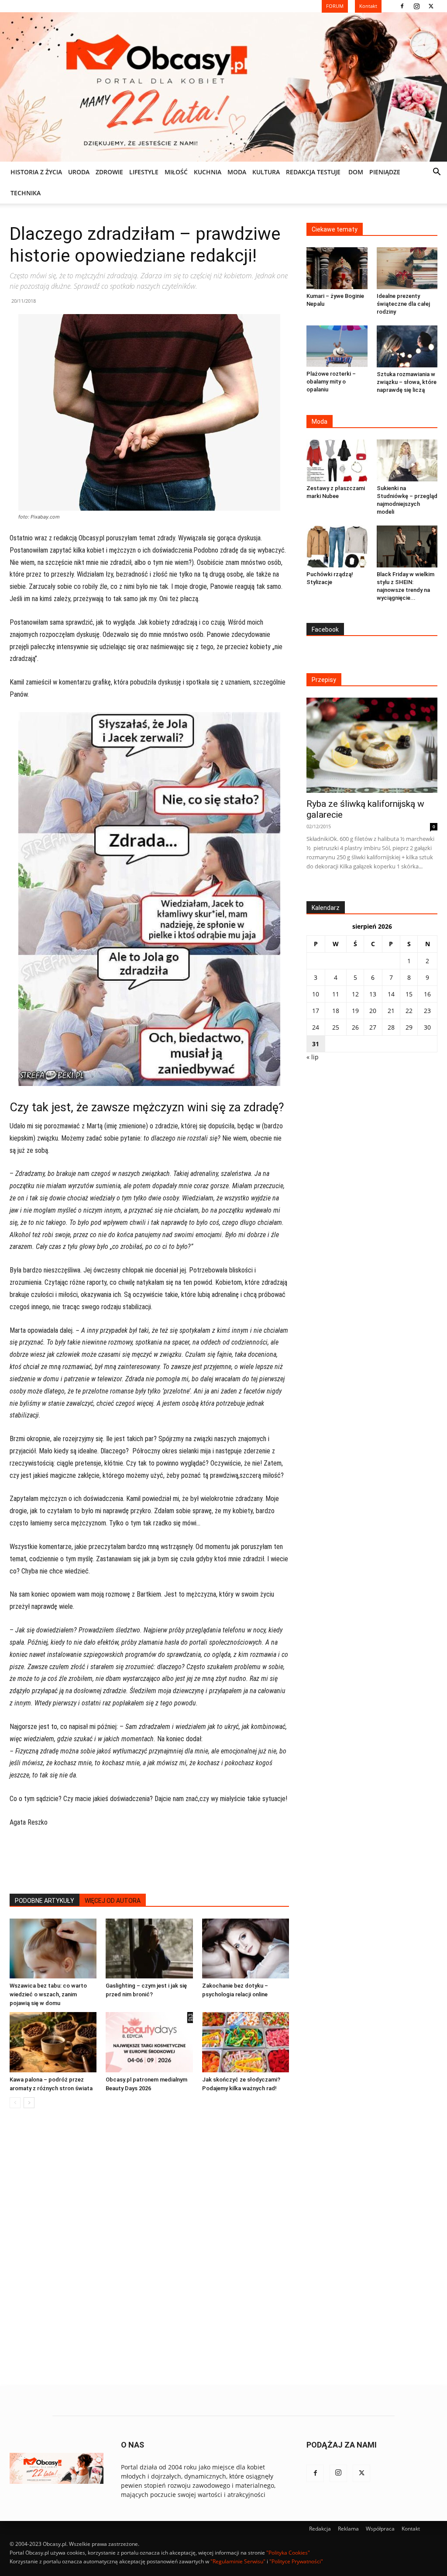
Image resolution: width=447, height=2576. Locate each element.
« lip (313, 1057)
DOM (356, 172)
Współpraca (380, 2529)
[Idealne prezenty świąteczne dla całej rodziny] (407, 268)
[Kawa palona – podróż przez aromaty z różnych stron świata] (53, 2042)
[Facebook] (402, 6)
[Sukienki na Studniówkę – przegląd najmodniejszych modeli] (407, 460)
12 (355, 994)
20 (373, 1011)
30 (427, 1027)
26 (355, 1027)
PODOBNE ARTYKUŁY (45, 1901)
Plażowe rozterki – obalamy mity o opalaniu (331, 382)
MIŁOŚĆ (176, 172)
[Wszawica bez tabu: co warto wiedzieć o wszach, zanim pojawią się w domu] (53, 1948)
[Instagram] (416, 6)
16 (427, 994)
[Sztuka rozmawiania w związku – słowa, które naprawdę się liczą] (407, 346)
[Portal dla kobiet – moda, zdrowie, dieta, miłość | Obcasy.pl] (223, 87)
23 (427, 1011)
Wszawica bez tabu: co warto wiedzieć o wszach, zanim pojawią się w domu (48, 1994)
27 (373, 1027)
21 (391, 1011)
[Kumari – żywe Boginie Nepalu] (337, 268)
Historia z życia (36, 172)
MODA (237, 172)
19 (355, 1011)
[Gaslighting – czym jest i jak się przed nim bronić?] (149, 1948)
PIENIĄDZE (385, 172)
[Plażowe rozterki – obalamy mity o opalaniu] (337, 346)
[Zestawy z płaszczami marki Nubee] (337, 460)
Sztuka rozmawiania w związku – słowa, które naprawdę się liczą (407, 382)
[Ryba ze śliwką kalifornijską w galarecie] (372, 745)
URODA (79, 172)
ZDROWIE (109, 172)
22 (409, 1011)
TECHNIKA (26, 193)
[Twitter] (431, 6)
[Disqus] (149, 2248)
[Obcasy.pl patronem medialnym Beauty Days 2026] (149, 2042)
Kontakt (411, 2529)
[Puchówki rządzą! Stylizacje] (337, 546)
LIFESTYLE (144, 172)
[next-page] (29, 2103)
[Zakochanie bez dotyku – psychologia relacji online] (246, 1948)
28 (391, 1027)
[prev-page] (15, 2103)
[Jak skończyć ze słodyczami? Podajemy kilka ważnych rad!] (246, 2042)
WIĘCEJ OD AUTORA (113, 1901)
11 (336, 994)
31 (316, 1044)
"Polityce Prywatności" (296, 2561)
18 (336, 1011)
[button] (437, 173)
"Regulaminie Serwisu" (238, 2561)
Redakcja (320, 2529)
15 (409, 994)
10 (316, 994)
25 (336, 1027)
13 (373, 994)
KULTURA (266, 172)
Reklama (348, 2529)
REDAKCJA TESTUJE (313, 172)
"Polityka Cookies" (288, 2553)
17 (316, 1011)
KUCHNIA (208, 172)
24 (316, 1027)
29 (409, 1027)
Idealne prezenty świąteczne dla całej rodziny (403, 304)
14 (391, 994)
